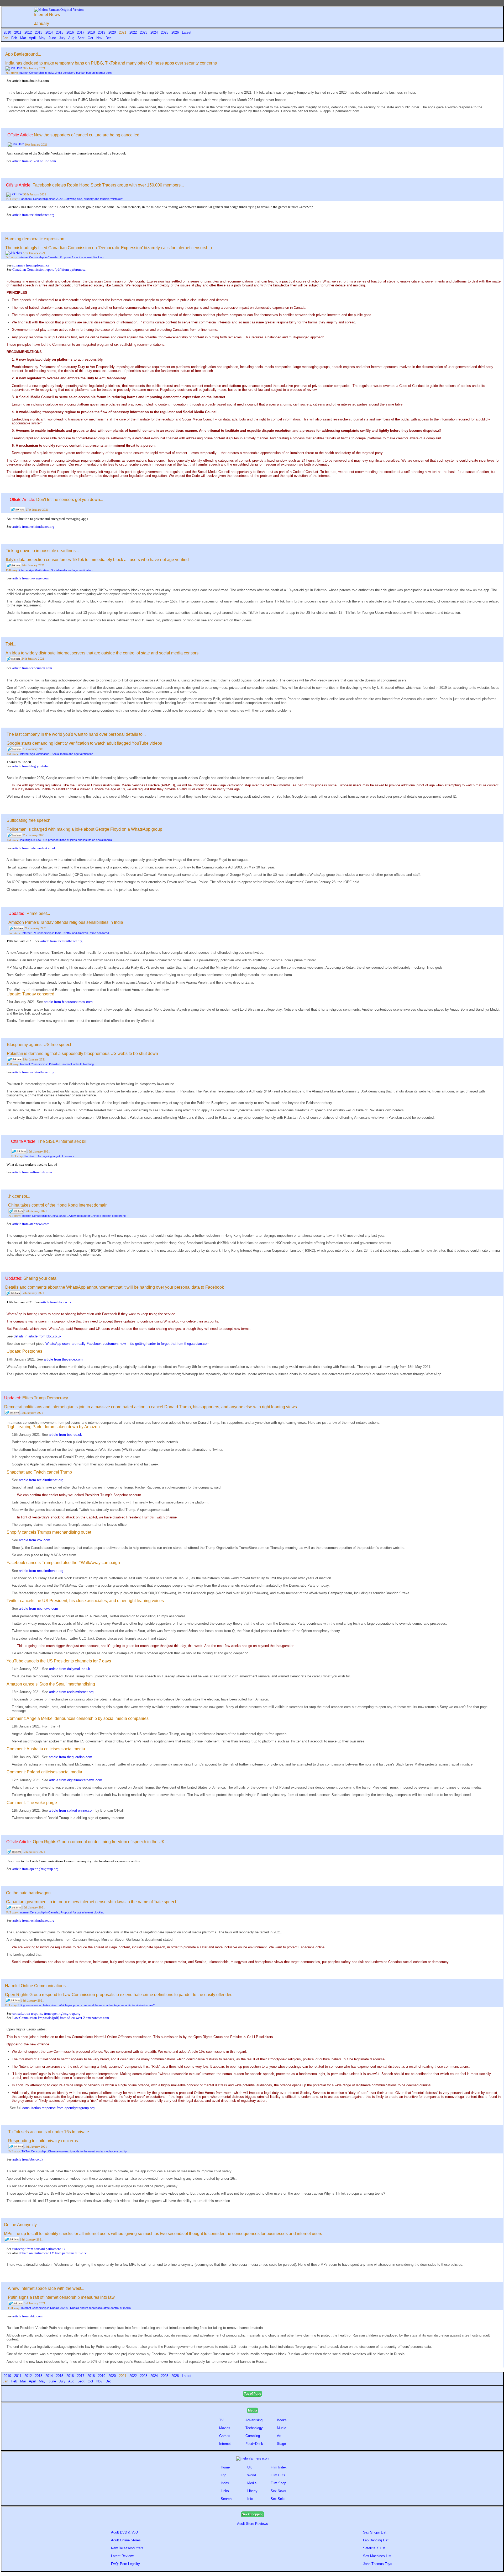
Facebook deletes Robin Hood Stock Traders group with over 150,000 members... (108, 185)
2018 (92, 32)
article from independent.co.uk (34, 848)
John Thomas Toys (378, 2564)
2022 (134, 32)
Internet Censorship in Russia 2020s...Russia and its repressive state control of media (76, 2308)
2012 (29, 32)
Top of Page (253, 2394)
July (63, 38)
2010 (8, 32)
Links (225, 2491)
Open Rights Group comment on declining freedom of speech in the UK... (100, 1842)
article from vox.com (35, 1540)
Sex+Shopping (253, 2514)
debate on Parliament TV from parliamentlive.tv (53, 2253)
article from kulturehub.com (32, 1172)
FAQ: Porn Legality (125, 2564)
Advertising (254, 2420)
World (252, 2475)
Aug (72, 38)
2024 (155, 32)
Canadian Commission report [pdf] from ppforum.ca (49, 270)
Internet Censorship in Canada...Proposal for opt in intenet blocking (61, 257)
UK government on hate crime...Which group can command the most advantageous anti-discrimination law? (86, 2005)
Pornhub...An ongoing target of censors (49, 1156)
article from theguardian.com (70, 1757)
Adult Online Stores (126, 2540)
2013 (39, 32)
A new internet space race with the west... (46, 2288)
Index (225, 2483)
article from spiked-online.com (34, 161)
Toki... (11, 644)
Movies (225, 2428)
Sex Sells (278, 2499)
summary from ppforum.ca (31, 265)
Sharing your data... (41, 1278)
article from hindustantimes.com (68, 1002)
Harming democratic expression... (36, 239)
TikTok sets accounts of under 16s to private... (50, 2132)
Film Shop (278, 2483)
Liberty (252, 2491)
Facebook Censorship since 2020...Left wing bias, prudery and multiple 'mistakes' (71, 199)
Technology (254, 2428)
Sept (82, 38)
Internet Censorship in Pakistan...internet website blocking (57, 1064)
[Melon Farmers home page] (252, 2458)
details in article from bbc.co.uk (38, 1336)
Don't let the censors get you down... (70, 500)
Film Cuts (278, 2475)
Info (250, 2499)
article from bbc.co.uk (56, 1302)
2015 (60, 32)
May (43, 38)
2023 (144, 32)
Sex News (278, 2491)
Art (279, 2436)
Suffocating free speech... (30, 820)
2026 (176, 32)
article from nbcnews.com (38, 1609)
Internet (225, 2444)
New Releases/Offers (127, 2548)
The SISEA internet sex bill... (64, 1141)
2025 (165, 32)
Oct (91, 38)
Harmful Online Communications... (37, 1986)
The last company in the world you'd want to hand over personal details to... (76, 734)
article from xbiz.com (27, 2316)
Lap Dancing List (376, 2540)
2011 (18, 32)
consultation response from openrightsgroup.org (46, 2014)
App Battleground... (23, 54)
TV (222, 2420)
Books (282, 2420)
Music (282, 2428)
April (33, 38)
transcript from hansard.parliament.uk (39, 2249)
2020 (113, 32)
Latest (187, 32)
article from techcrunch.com (32, 668)
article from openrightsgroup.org (35, 1869)
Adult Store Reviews (253, 2524)
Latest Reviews (123, 2556)
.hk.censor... (19, 1196)
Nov (100, 38)
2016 (71, 32)
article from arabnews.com (31, 1224)
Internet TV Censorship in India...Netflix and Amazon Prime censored (65, 933)
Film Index (279, 2467)
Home (225, 2467)
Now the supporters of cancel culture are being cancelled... (88, 135)
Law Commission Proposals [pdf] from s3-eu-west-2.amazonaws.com (61, 2018)
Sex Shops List (375, 2532)
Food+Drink (254, 2444)
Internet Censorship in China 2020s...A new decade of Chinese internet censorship (74, 1216)
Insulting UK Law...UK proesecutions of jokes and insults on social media (66, 840)
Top (224, 2475)
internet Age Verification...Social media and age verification (56, 570)
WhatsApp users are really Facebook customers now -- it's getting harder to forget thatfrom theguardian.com (127, 1344)
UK (250, 2467)
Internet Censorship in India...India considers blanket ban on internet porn (65, 73)
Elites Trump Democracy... (47, 1398)
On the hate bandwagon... (30, 1893)
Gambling (253, 2436)
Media (253, 2410)
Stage (281, 2444)
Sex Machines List (377, 2556)
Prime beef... (38, 913)
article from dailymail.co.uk (70, 1669)
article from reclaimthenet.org (33, 215)
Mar (24, 38)
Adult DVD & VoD (124, 2532)
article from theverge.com (30, 578)
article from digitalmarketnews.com (76, 1780)
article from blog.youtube (30, 766)
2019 (102, 32)
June (53, 38)
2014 (50, 32)
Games (225, 2436)
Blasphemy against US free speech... (41, 1045)
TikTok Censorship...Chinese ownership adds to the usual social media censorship (74, 2151)
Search (226, 2499)
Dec (109, 38)
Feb (15, 38)
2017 (81, 32)
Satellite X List (374, 2548)
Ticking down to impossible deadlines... (42, 551)
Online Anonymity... (22, 2225)
